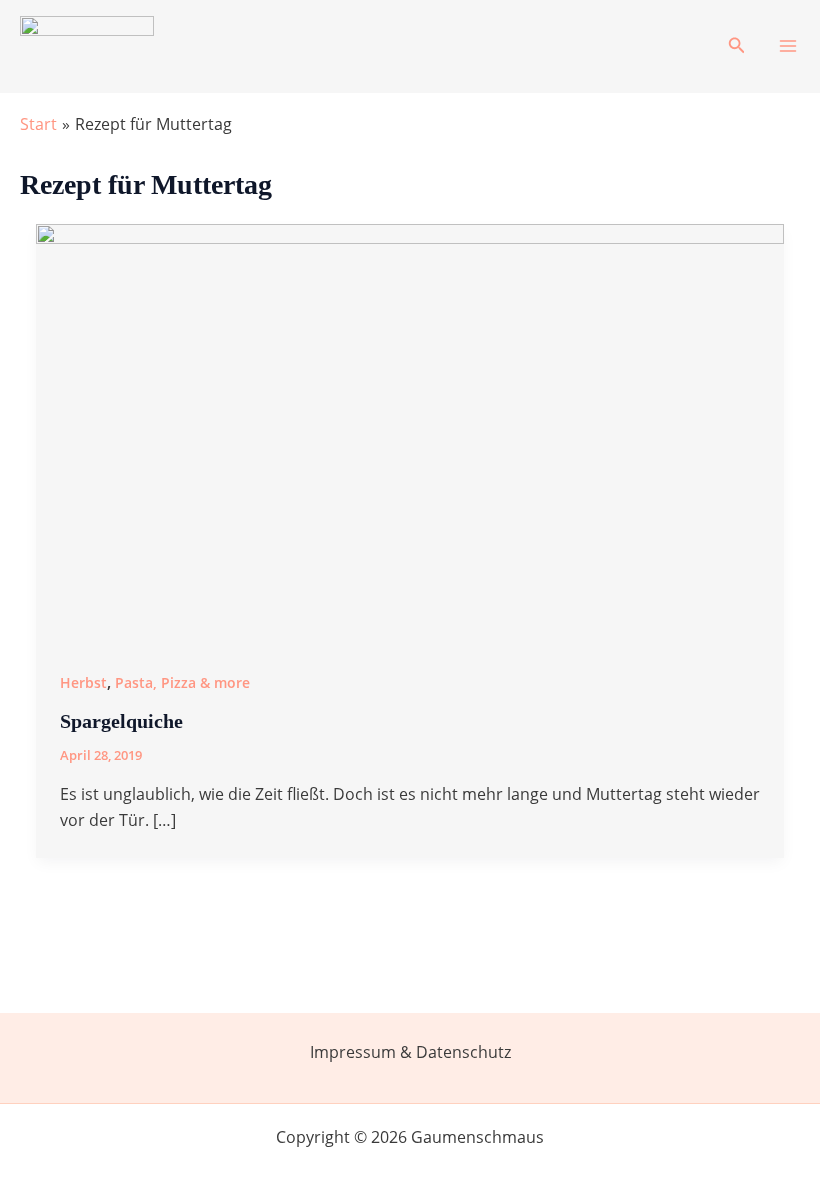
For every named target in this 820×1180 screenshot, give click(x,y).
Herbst (83, 682)
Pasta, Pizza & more (182, 682)
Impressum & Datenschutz (410, 1052)
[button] (737, 46)
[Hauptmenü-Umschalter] (788, 46)
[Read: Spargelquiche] (410, 433)
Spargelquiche (121, 721)
